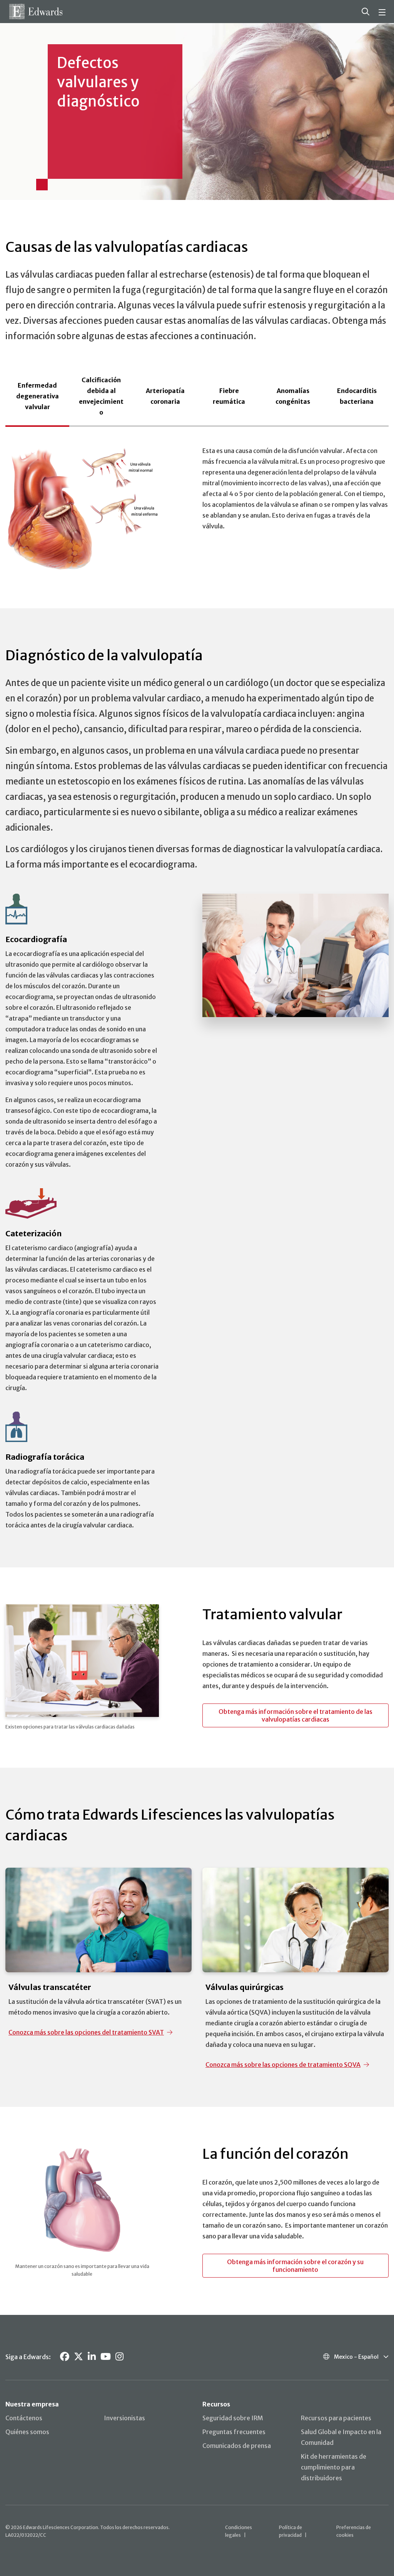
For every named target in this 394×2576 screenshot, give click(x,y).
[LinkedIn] (92, 2357)
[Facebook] (65, 2357)
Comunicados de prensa (237, 2446)
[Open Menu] (383, 12)
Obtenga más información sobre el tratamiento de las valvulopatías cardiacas (295, 1715)
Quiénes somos (27, 2432)
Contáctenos (24, 2418)
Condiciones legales (239, 2531)
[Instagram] (119, 2357)
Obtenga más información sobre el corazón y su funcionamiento (295, 2266)
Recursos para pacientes (336, 2418)
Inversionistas (124, 2418)
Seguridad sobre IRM (233, 2418)
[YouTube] (106, 2357)
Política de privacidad (290, 2531)
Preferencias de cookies (354, 2531)
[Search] (366, 12)
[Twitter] (78, 2357)
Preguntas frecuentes (234, 2432)
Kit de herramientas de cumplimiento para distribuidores (334, 2467)
